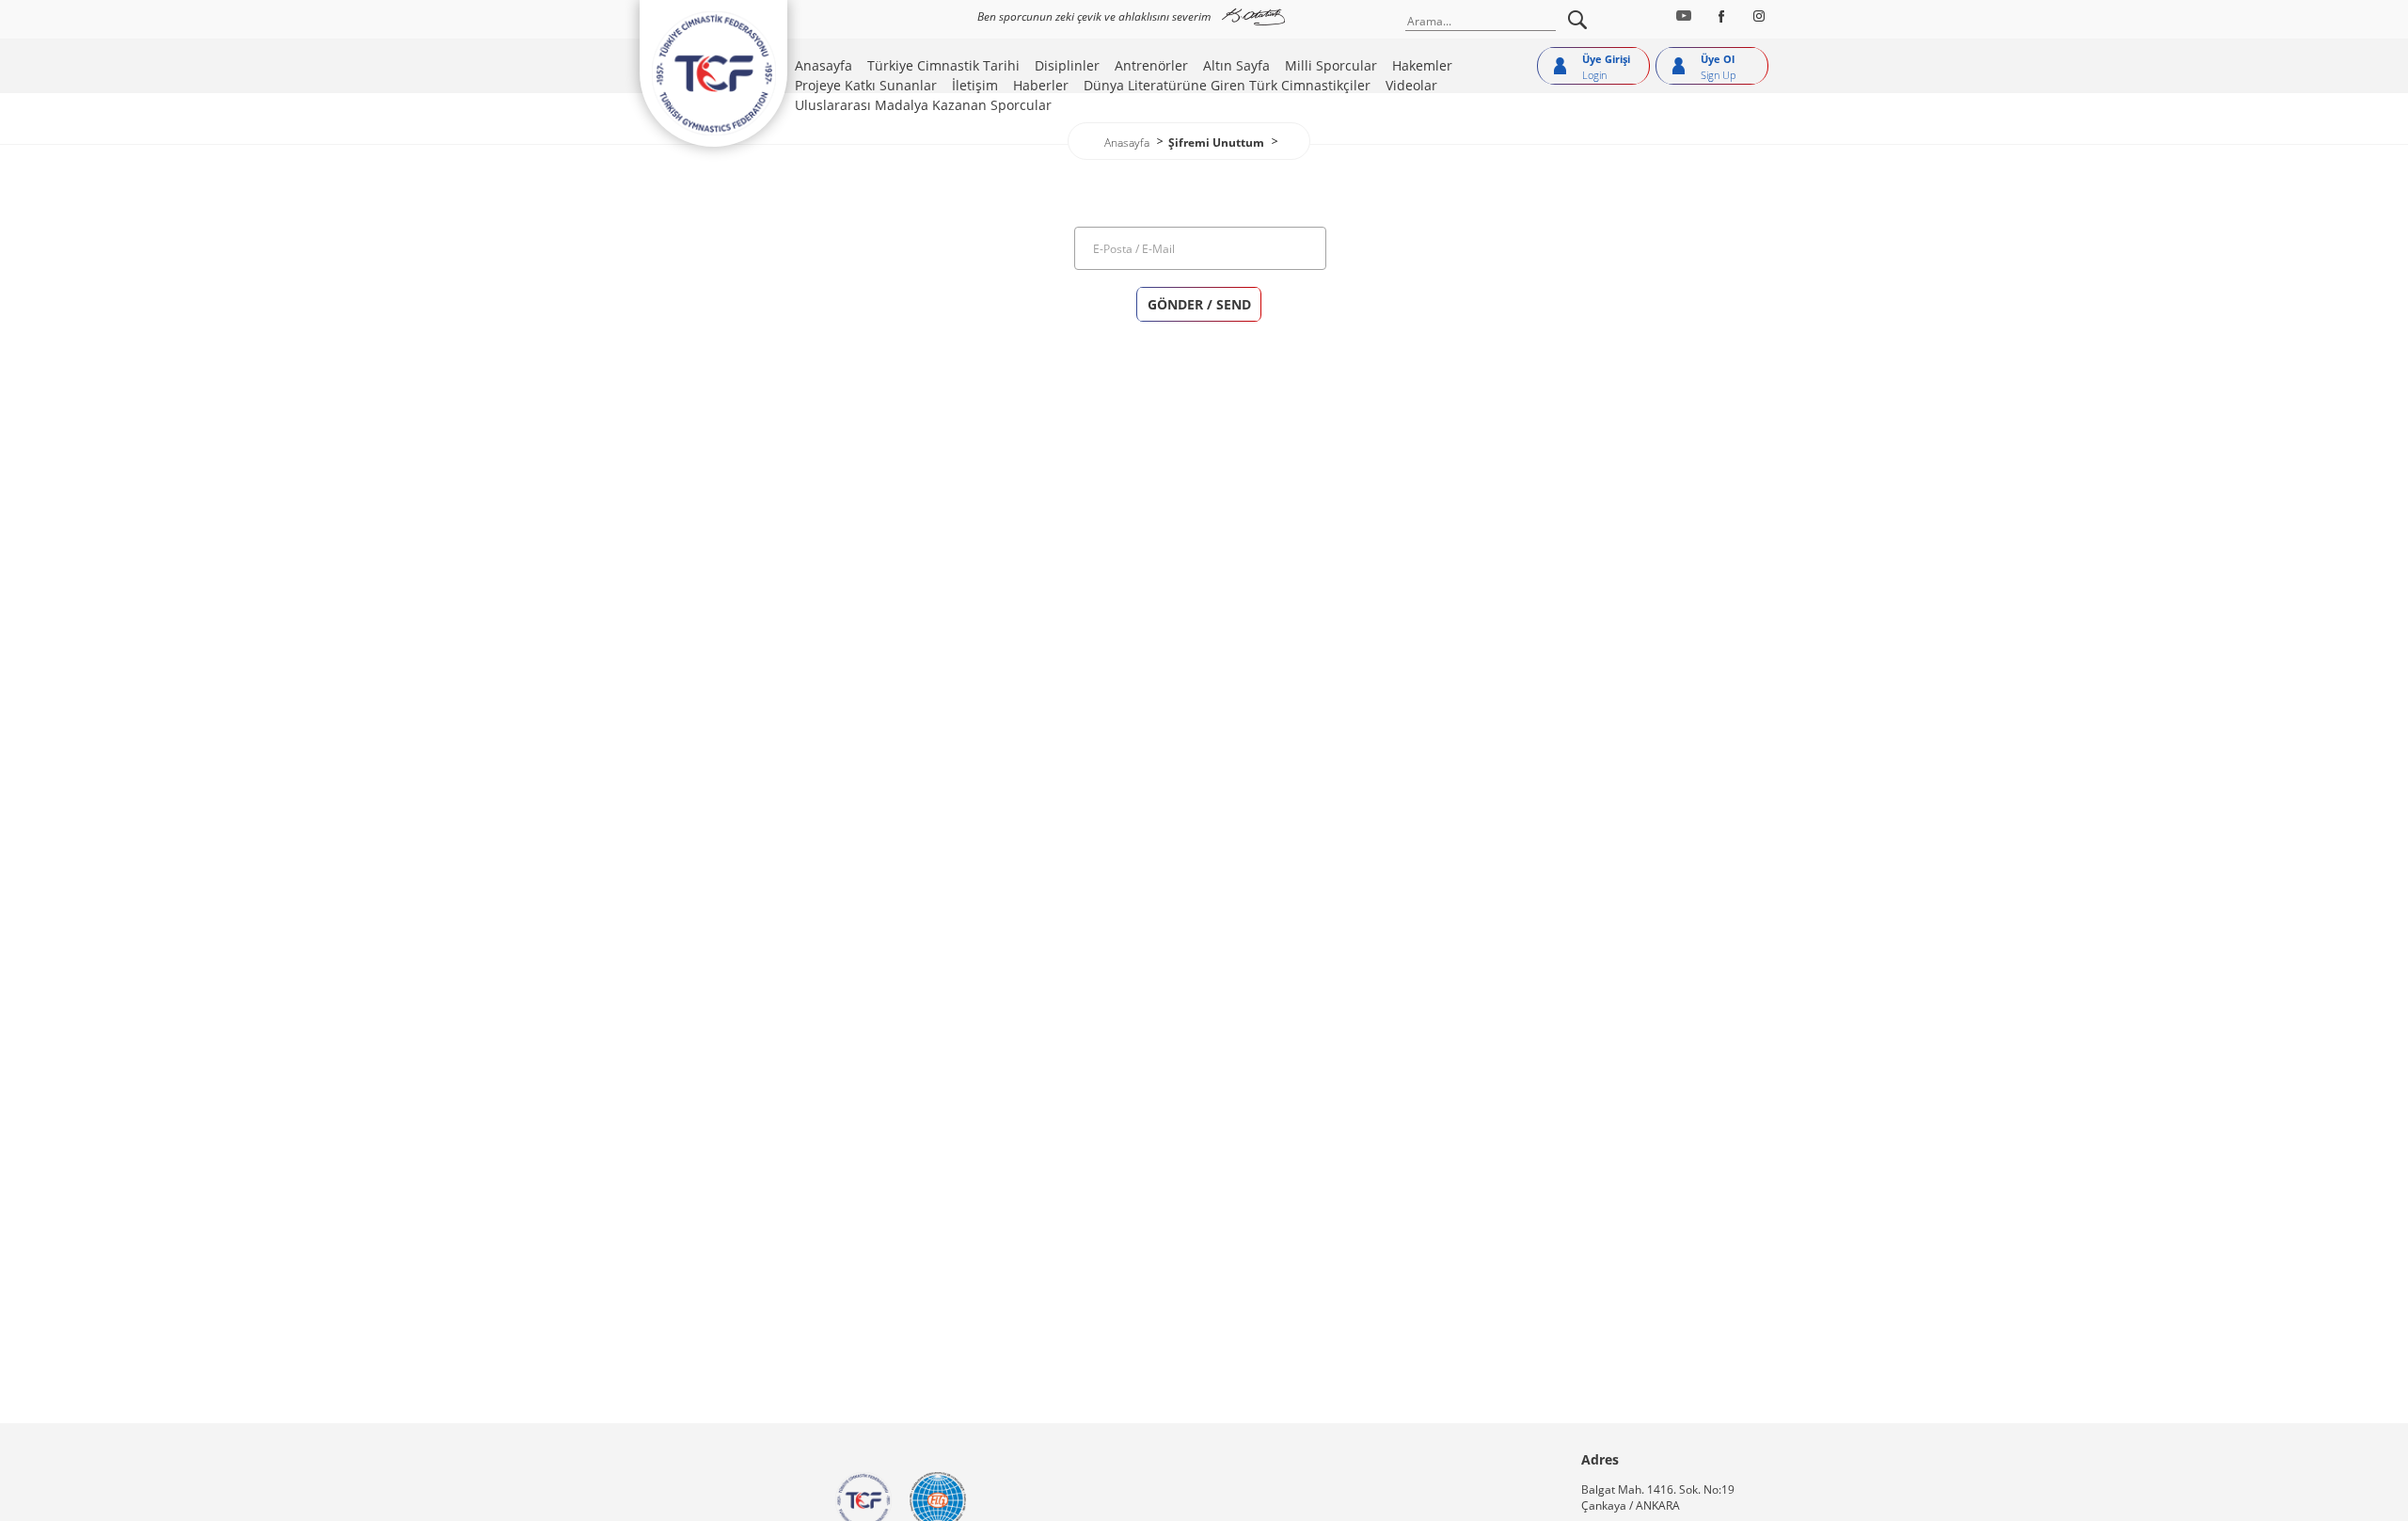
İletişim (975, 85)
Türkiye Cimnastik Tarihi (943, 65)
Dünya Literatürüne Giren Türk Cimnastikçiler (1227, 85)
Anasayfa (824, 65)
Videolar (1411, 85)
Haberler (1041, 85)
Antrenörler (1151, 65)
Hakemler (1422, 65)
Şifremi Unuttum (1216, 143)
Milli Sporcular (1331, 65)
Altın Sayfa (1236, 65)
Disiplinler (1067, 65)
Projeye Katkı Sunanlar (866, 85)
